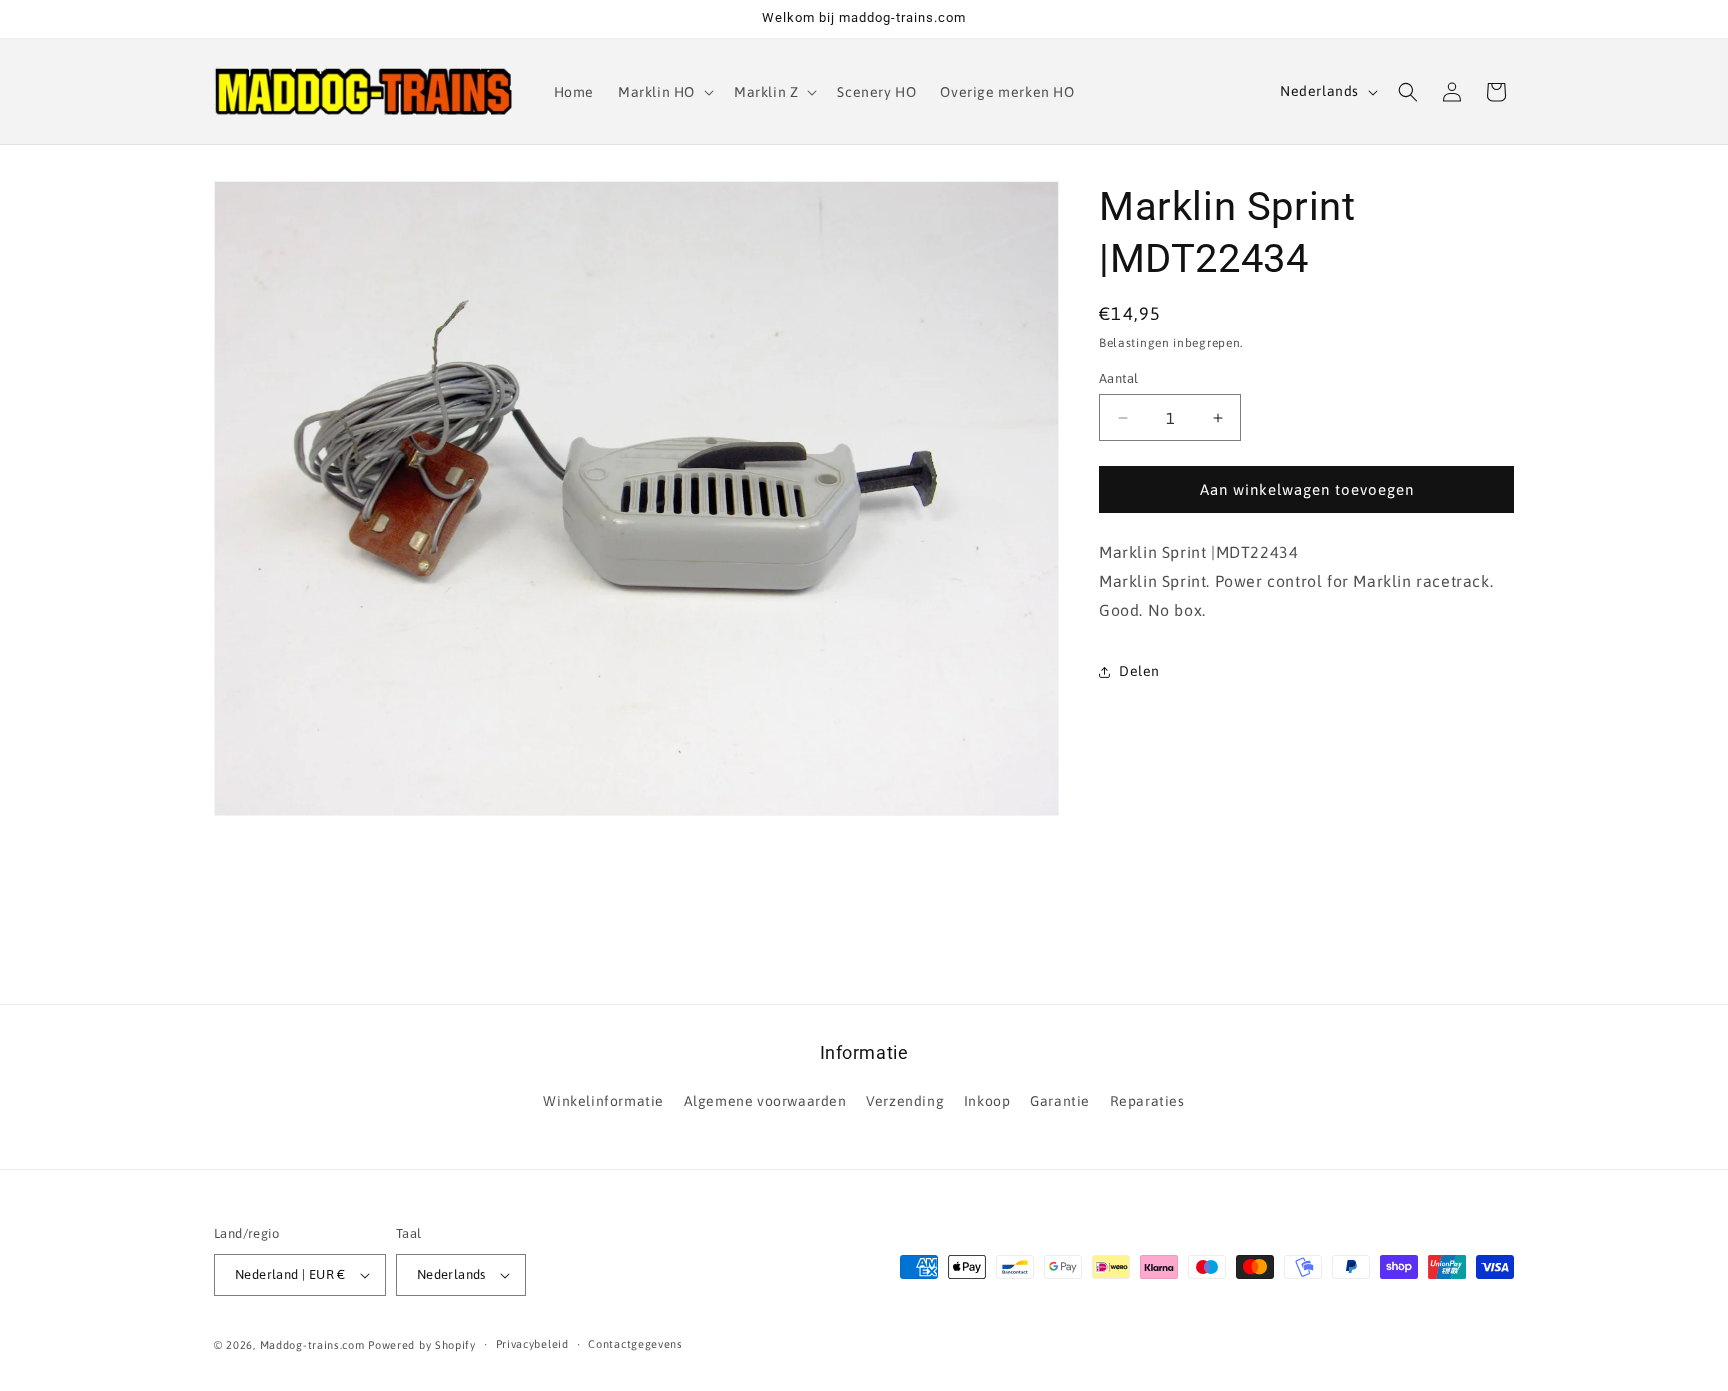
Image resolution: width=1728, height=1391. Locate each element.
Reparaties (1147, 1101)
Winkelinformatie (603, 1101)
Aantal (1118, 378)
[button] (664, 92)
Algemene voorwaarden (765, 1101)
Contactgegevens (635, 1344)
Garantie (1060, 1101)
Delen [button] (1139, 671)
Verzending (905, 1101)
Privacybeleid (532, 1344)
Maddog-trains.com (312, 1345)
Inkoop (987, 1101)
